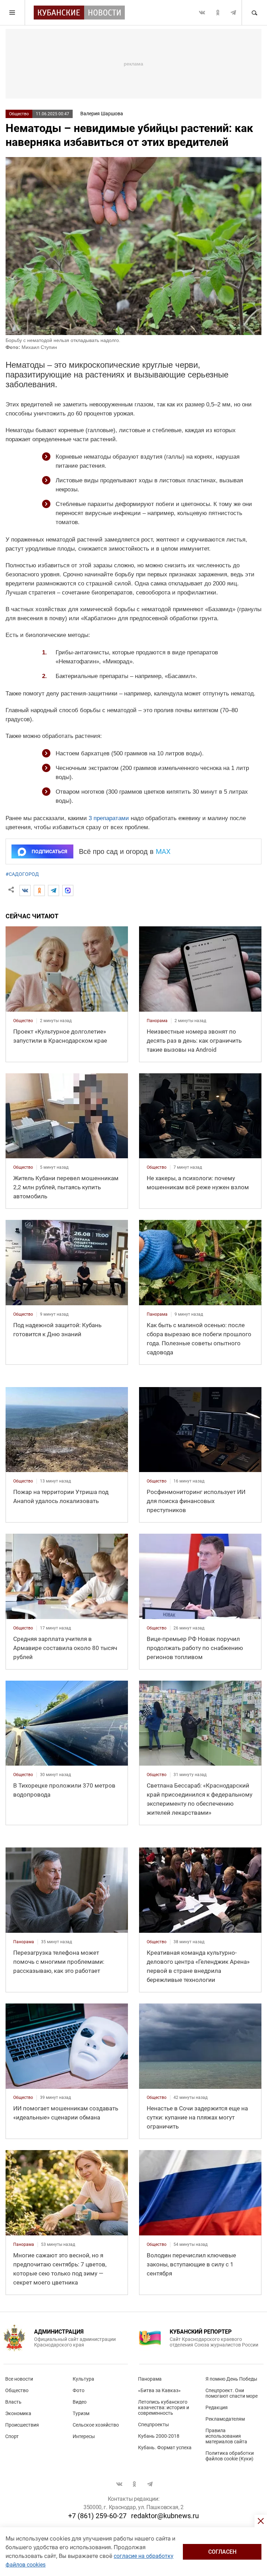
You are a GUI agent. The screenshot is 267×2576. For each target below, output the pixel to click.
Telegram (233, 13)
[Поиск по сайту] (254, 13)
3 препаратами (109, 818)
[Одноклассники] (39, 890)
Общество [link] (23, 1021)
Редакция (217, 2407)
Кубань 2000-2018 (159, 2436)
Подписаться (49, 851)
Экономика (18, 2413)
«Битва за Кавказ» (159, 2390)
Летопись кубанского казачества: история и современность (164, 2407)
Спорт (12, 2436)
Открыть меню (13, 13)
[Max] (68, 890)
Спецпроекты (153, 2425)
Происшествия (22, 2425)
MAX (163, 851)
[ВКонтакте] (25, 890)
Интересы (84, 2436)
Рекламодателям (225, 2419)
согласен (222, 2552)
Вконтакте (202, 13)
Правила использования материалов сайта (226, 2436)
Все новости (19, 2379)
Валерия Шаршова (102, 114)
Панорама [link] (157, 1021)
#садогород (22, 874)
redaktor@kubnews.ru (165, 2516)
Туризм (81, 2413)
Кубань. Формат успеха (165, 2447)
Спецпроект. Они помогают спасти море (232, 2393)
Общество (19, 114)
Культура (83, 2379)
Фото (79, 2390)
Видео (80, 2402)
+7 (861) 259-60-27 (97, 2516)
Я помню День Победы (231, 2379)
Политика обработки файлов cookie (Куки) (230, 2456)
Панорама (150, 2379)
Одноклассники (218, 13)
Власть (13, 2402)
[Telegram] (54, 890)
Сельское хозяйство (96, 2425)
